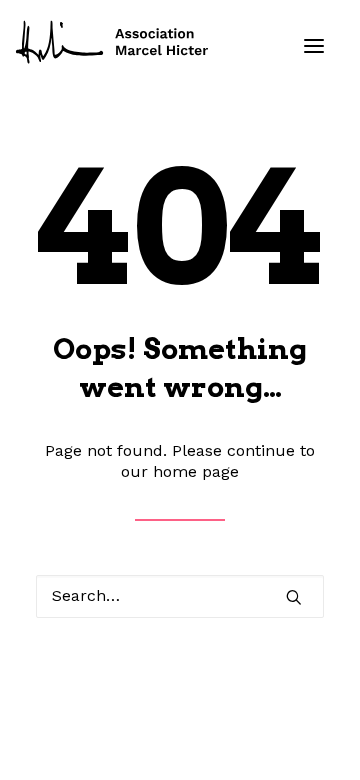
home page (196, 471)
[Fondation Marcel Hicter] (113, 43)
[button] (314, 46)
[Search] (180, 596)
